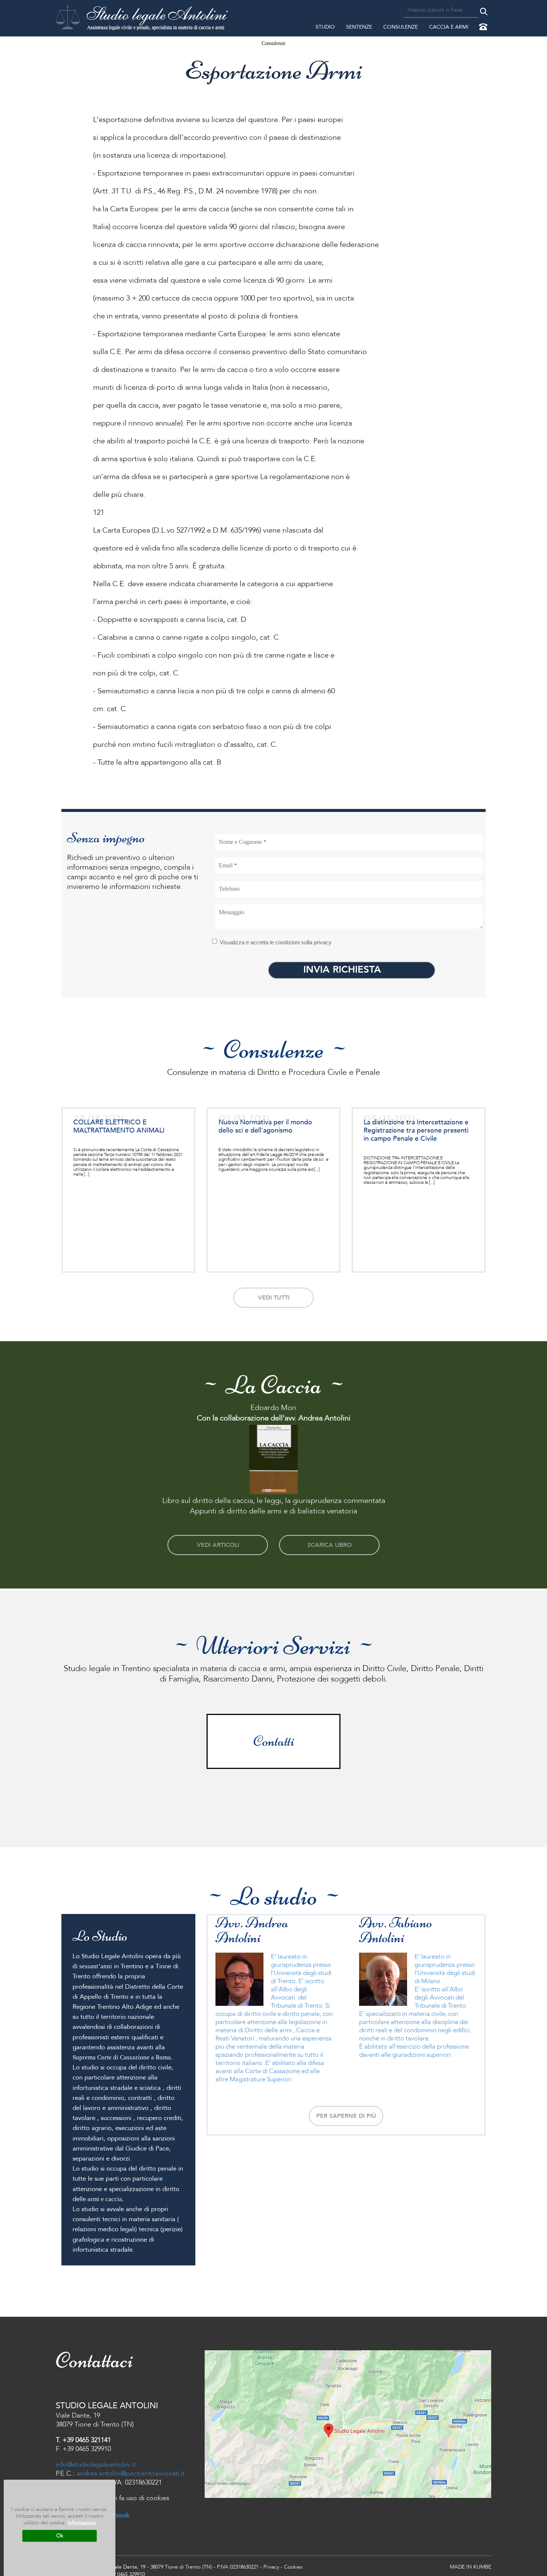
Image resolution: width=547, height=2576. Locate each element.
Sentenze (359, 27)
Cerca (484, 12)
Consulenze (401, 27)
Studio (325, 27)
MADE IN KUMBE (471, 2567)
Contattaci (484, 28)
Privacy (271, 2567)
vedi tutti (274, 1298)
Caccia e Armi (449, 27)
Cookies (293, 2567)
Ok (60, 2536)
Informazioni (82, 2523)
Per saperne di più (346, 2116)
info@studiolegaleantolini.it (96, 2465)
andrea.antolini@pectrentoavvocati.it (131, 2474)
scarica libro (330, 1545)
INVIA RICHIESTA (342, 970)
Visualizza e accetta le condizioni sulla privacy (276, 942)
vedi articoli (218, 1545)
